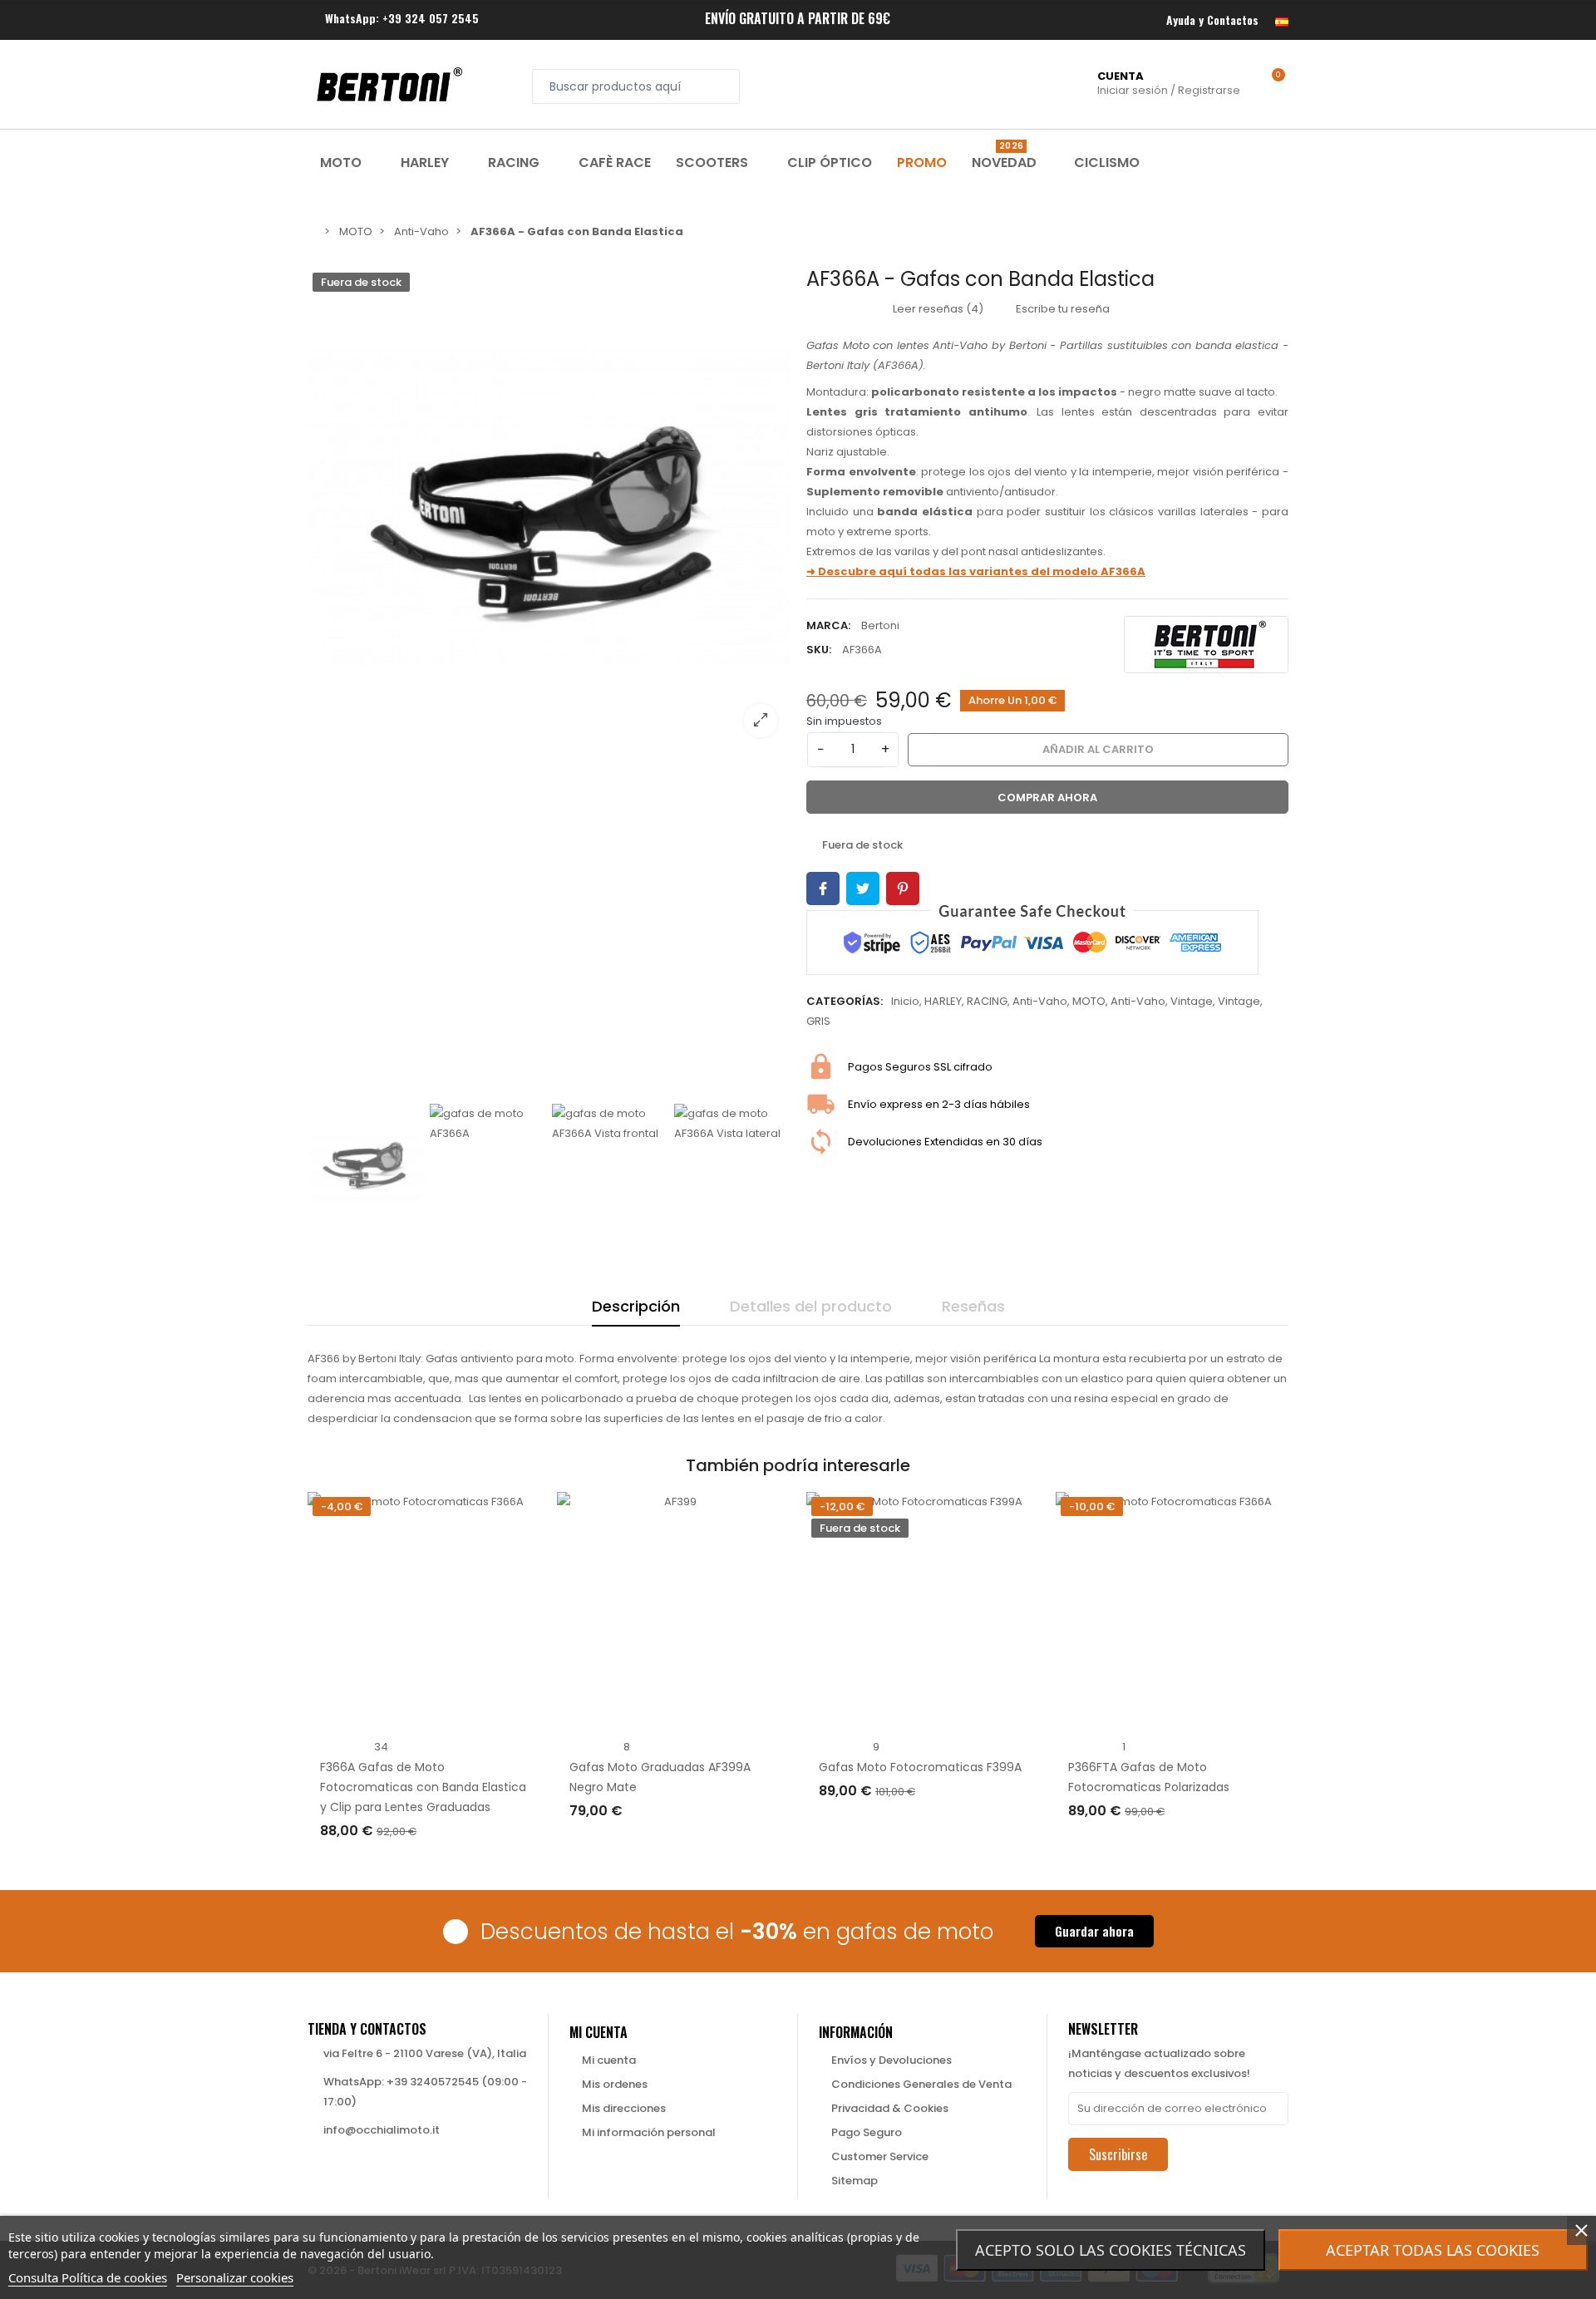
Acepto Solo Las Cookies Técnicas (1111, 2250)
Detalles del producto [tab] (811, 1306)
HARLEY (943, 1001)
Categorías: (845, 1001)
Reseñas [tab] (973, 1306)
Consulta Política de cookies (88, 2277)
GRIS (818, 1021)
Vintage (1192, 1001)
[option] (549, 509)
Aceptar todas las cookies (1433, 2250)
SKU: (819, 650)
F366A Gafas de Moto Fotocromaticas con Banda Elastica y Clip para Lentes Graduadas (423, 1787)
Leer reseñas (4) (937, 309)
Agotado (860, 1825)
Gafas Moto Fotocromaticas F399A (920, 1767)
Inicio (905, 1001)
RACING (987, 1001)
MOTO (1089, 1001)
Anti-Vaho (1040, 1001)
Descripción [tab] (636, 1306)
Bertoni (880, 625)
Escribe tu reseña (1062, 309)
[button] (1094, 1931)
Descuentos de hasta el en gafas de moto (737, 1932)
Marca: (828, 625)
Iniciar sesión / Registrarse (1169, 83)
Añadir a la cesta (386, 1865)
